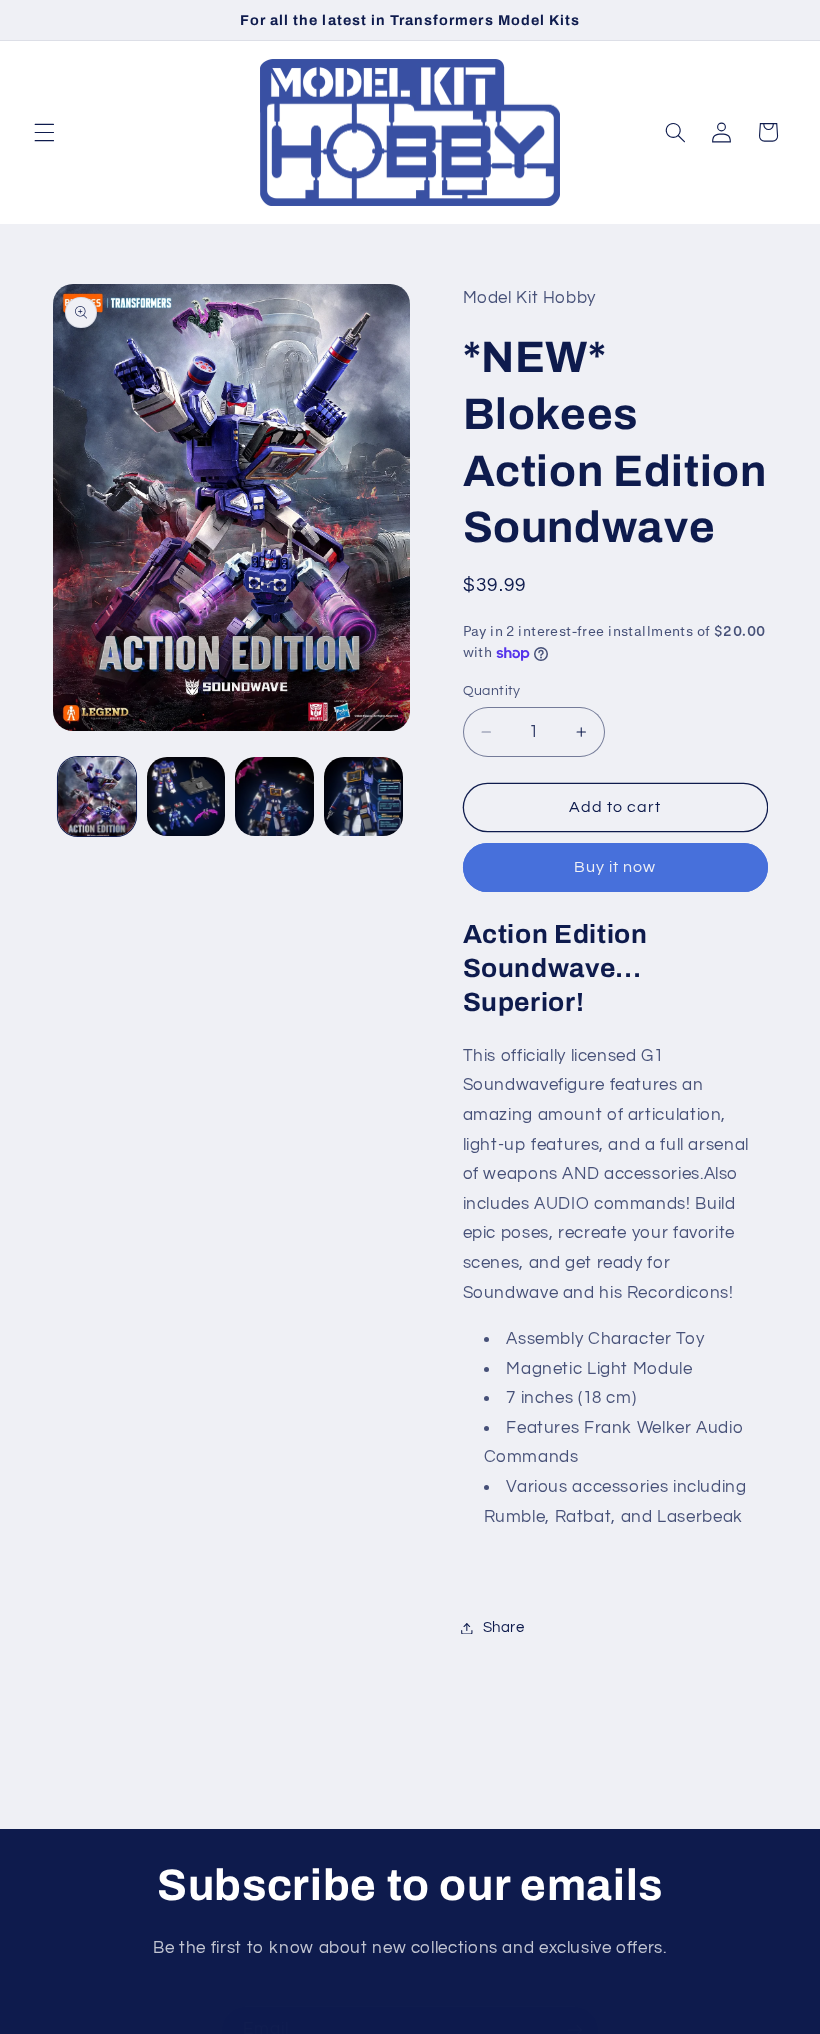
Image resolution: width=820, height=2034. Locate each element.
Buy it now (615, 867)
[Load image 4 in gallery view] (363, 796)
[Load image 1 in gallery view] (97, 796)
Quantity (492, 691)
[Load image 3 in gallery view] (274, 796)
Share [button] (504, 1627)
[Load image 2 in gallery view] (186, 796)
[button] (44, 132)
